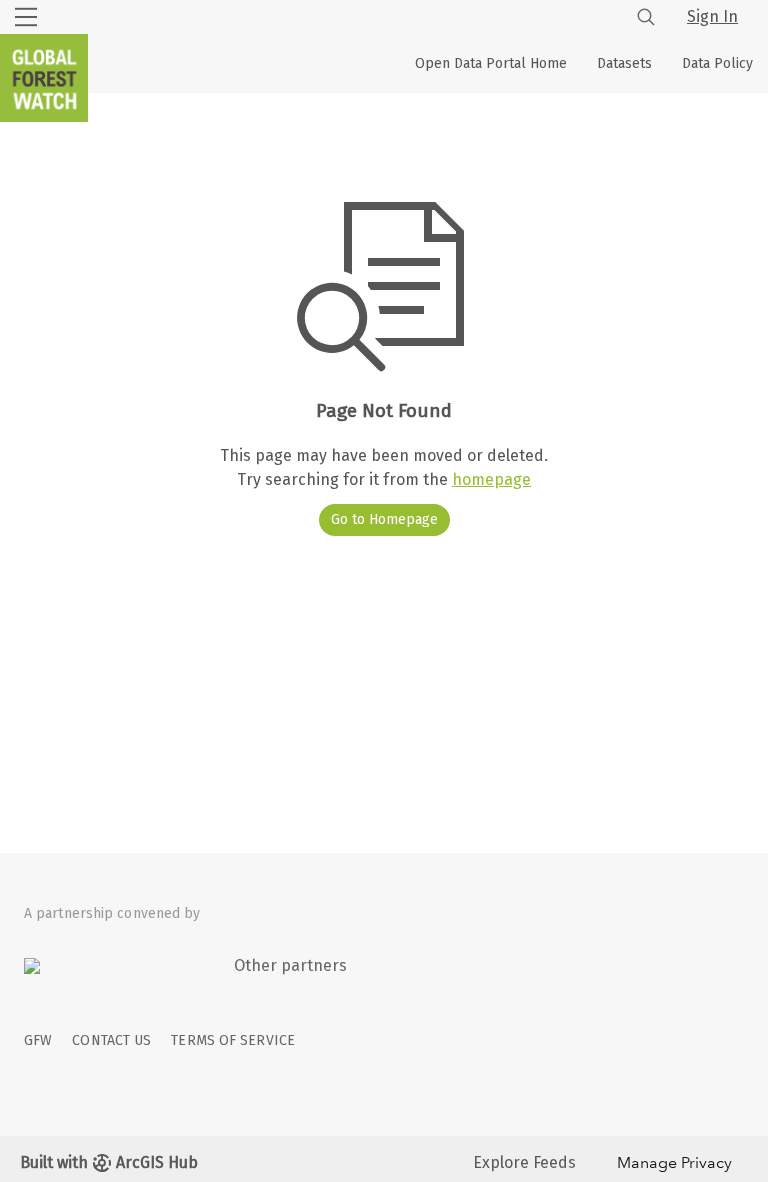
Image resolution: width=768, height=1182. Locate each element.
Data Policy (717, 63)
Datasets (624, 63)
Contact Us (111, 1040)
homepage (491, 479)
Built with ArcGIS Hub (109, 1162)
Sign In (712, 16)
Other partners (290, 965)
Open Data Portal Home (491, 63)
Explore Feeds (524, 1162)
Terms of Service (233, 1040)
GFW (38, 1040)
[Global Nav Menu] (26, 17)
